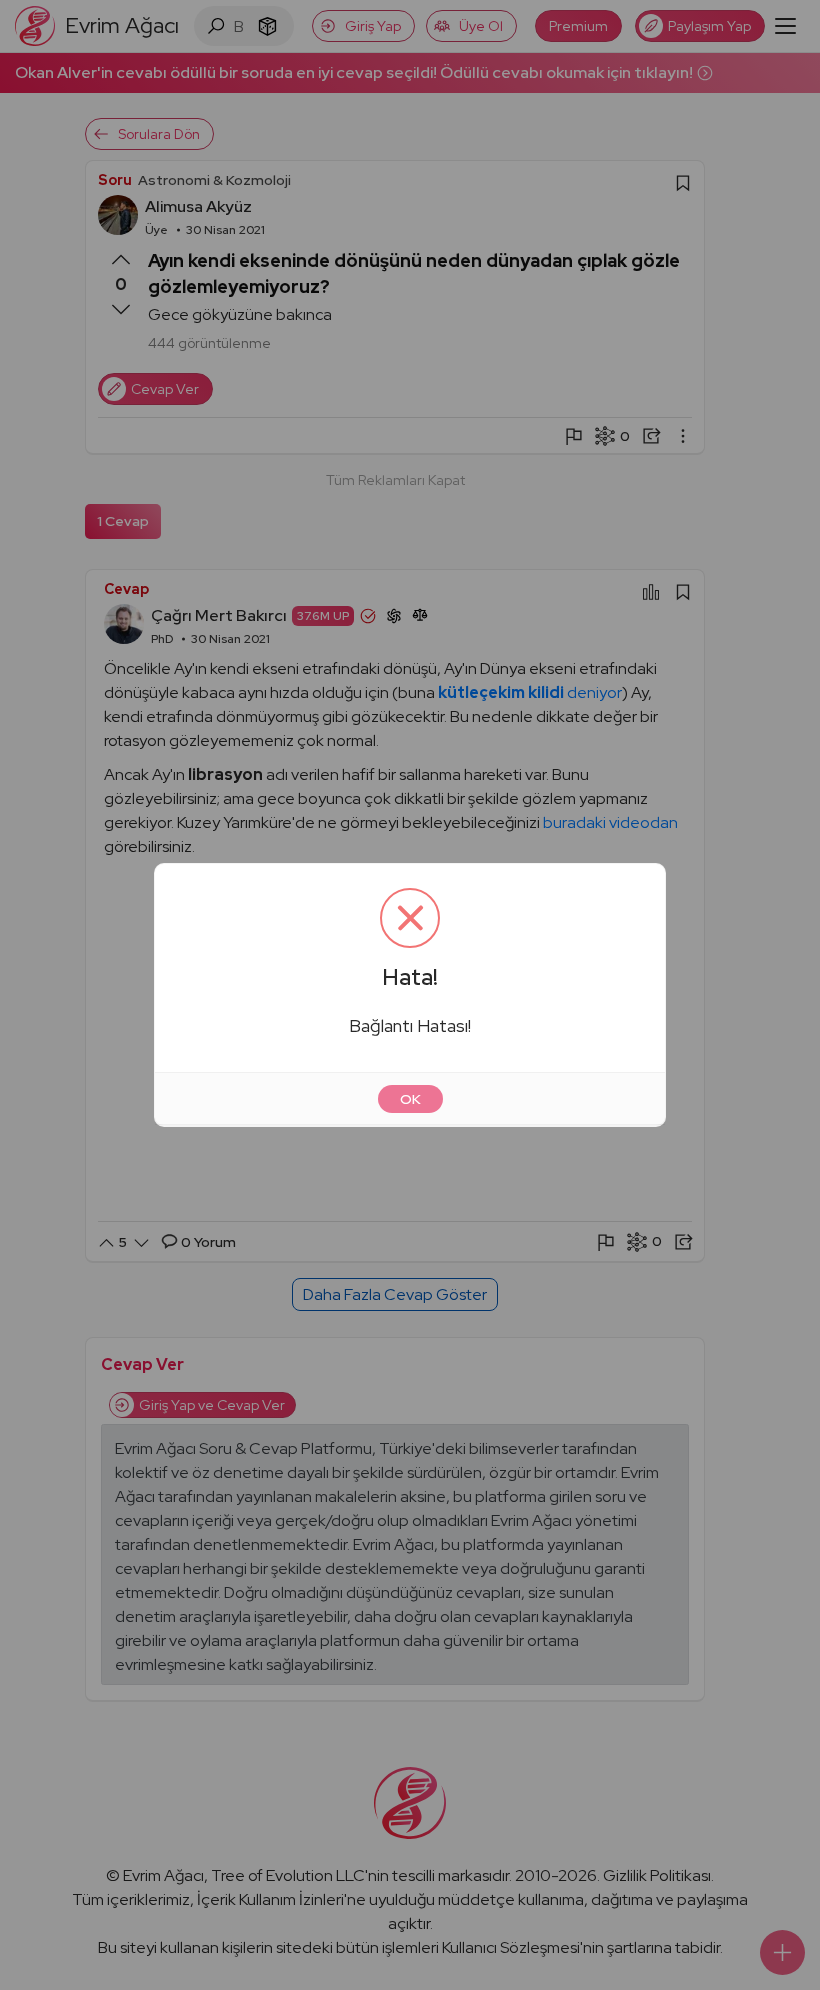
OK (410, 1099)
